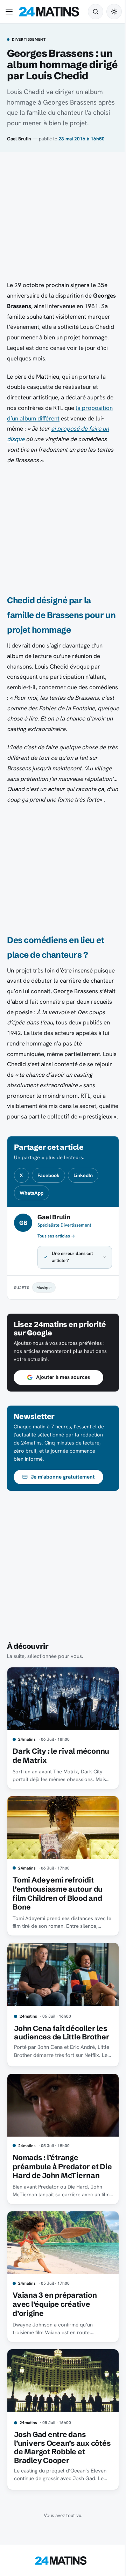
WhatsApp (31, 1193)
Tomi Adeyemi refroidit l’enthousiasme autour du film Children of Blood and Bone (58, 1918)
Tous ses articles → (56, 1236)
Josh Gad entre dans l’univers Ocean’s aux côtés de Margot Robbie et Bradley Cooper (60, 2478)
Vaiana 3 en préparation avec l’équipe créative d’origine (55, 2338)
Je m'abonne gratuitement (63, 1508)
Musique (44, 1319)
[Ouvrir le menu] (10, 12)
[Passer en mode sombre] (114, 12)
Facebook (48, 1175)
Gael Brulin (19, 139)
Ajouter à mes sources (63, 1408)
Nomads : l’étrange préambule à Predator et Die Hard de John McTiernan (55, 2199)
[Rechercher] (96, 12)
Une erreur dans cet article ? (72, 1288)
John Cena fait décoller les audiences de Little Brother (55, 2059)
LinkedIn (83, 1175)
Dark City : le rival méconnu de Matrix (47, 1784)
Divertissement (29, 40)
